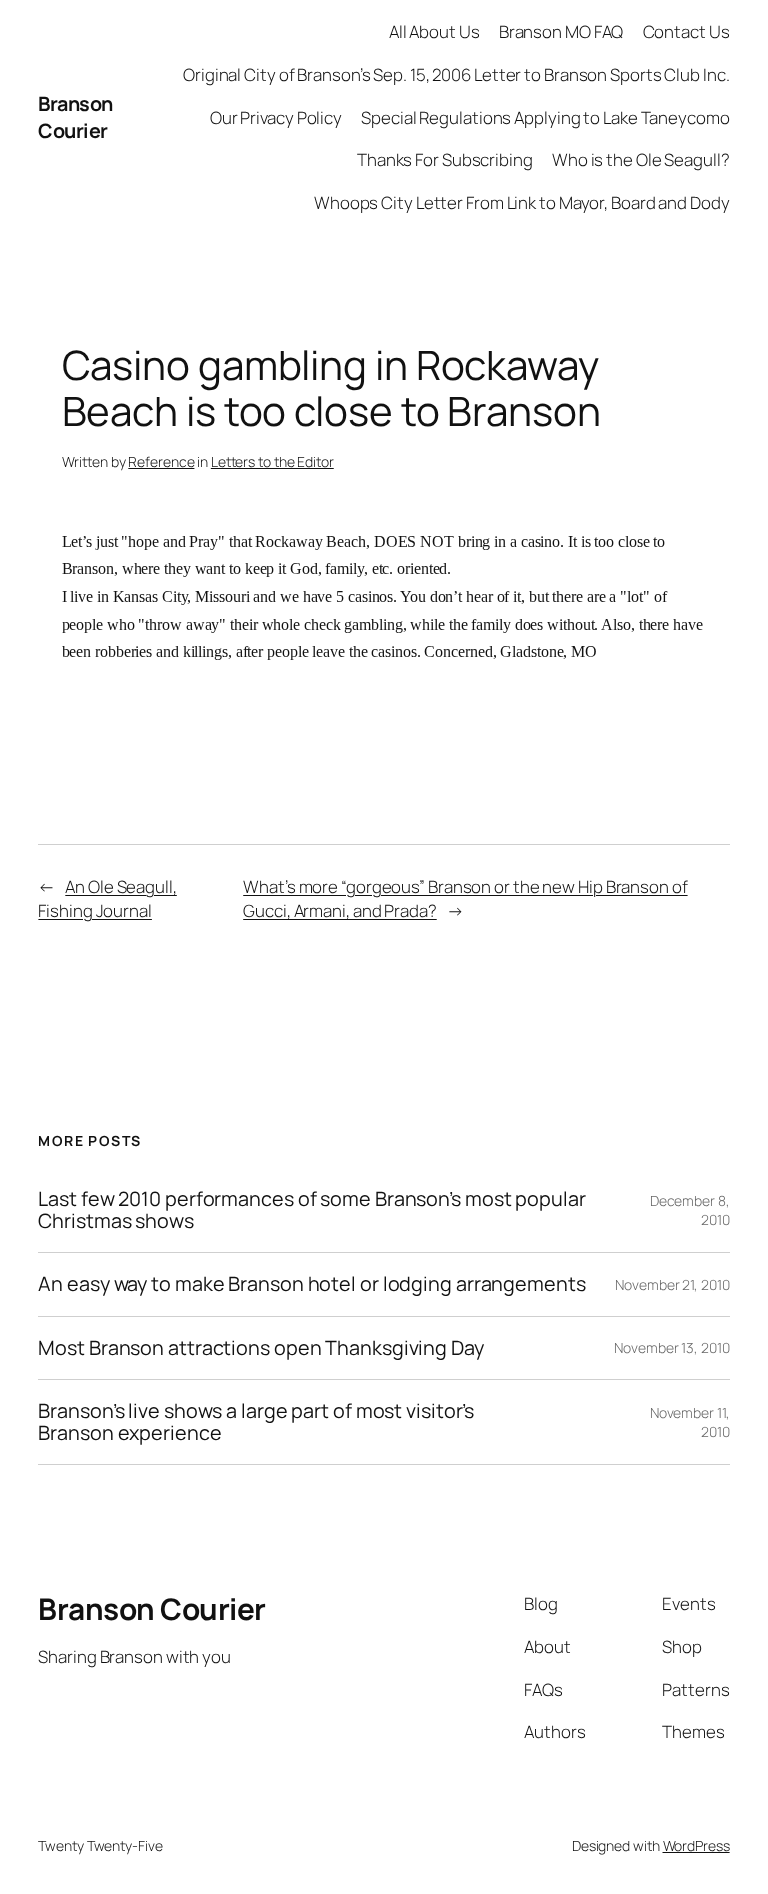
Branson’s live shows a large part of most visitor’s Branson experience (256, 1422)
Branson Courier (75, 117)
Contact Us (686, 31)
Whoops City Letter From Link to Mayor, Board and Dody (522, 202)
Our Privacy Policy (276, 117)
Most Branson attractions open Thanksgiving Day (260, 1348)
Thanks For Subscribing (445, 159)
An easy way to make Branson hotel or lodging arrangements (311, 1284)
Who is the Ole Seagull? (641, 159)
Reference (161, 461)
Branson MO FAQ (561, 31)
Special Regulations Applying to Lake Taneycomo (545, 117)
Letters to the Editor (272, 461)
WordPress (696, 1845)
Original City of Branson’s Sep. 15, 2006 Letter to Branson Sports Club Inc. (456, 74)
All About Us (434, 31)
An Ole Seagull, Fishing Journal (107, 898)
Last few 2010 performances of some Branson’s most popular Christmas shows (311, 1210)
